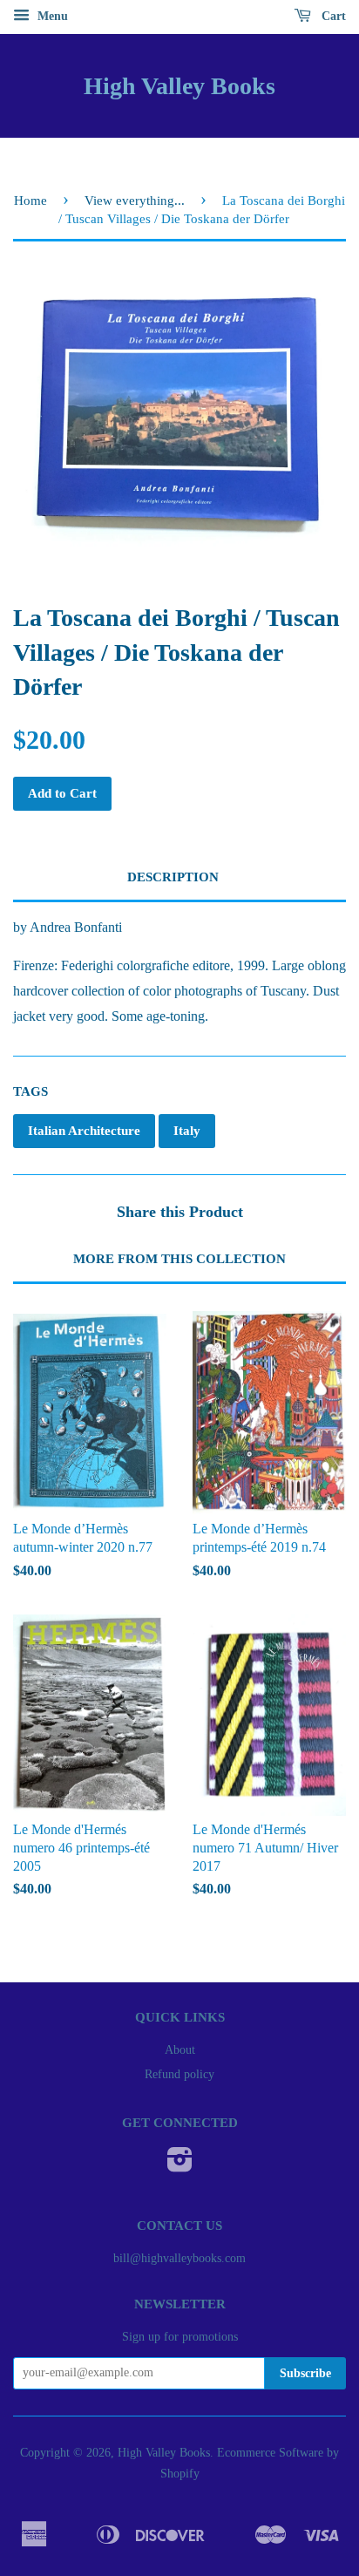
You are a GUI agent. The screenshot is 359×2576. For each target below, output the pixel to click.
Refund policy (179, 2074)
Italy (187, 1131)
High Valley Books (179, 86)
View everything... (135, 201)
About (180, 2050)
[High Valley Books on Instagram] (180, 2166)
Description (173, 877)
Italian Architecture (84, 1131)
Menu (51, 16)
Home (30, 201)
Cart (332, 16)
